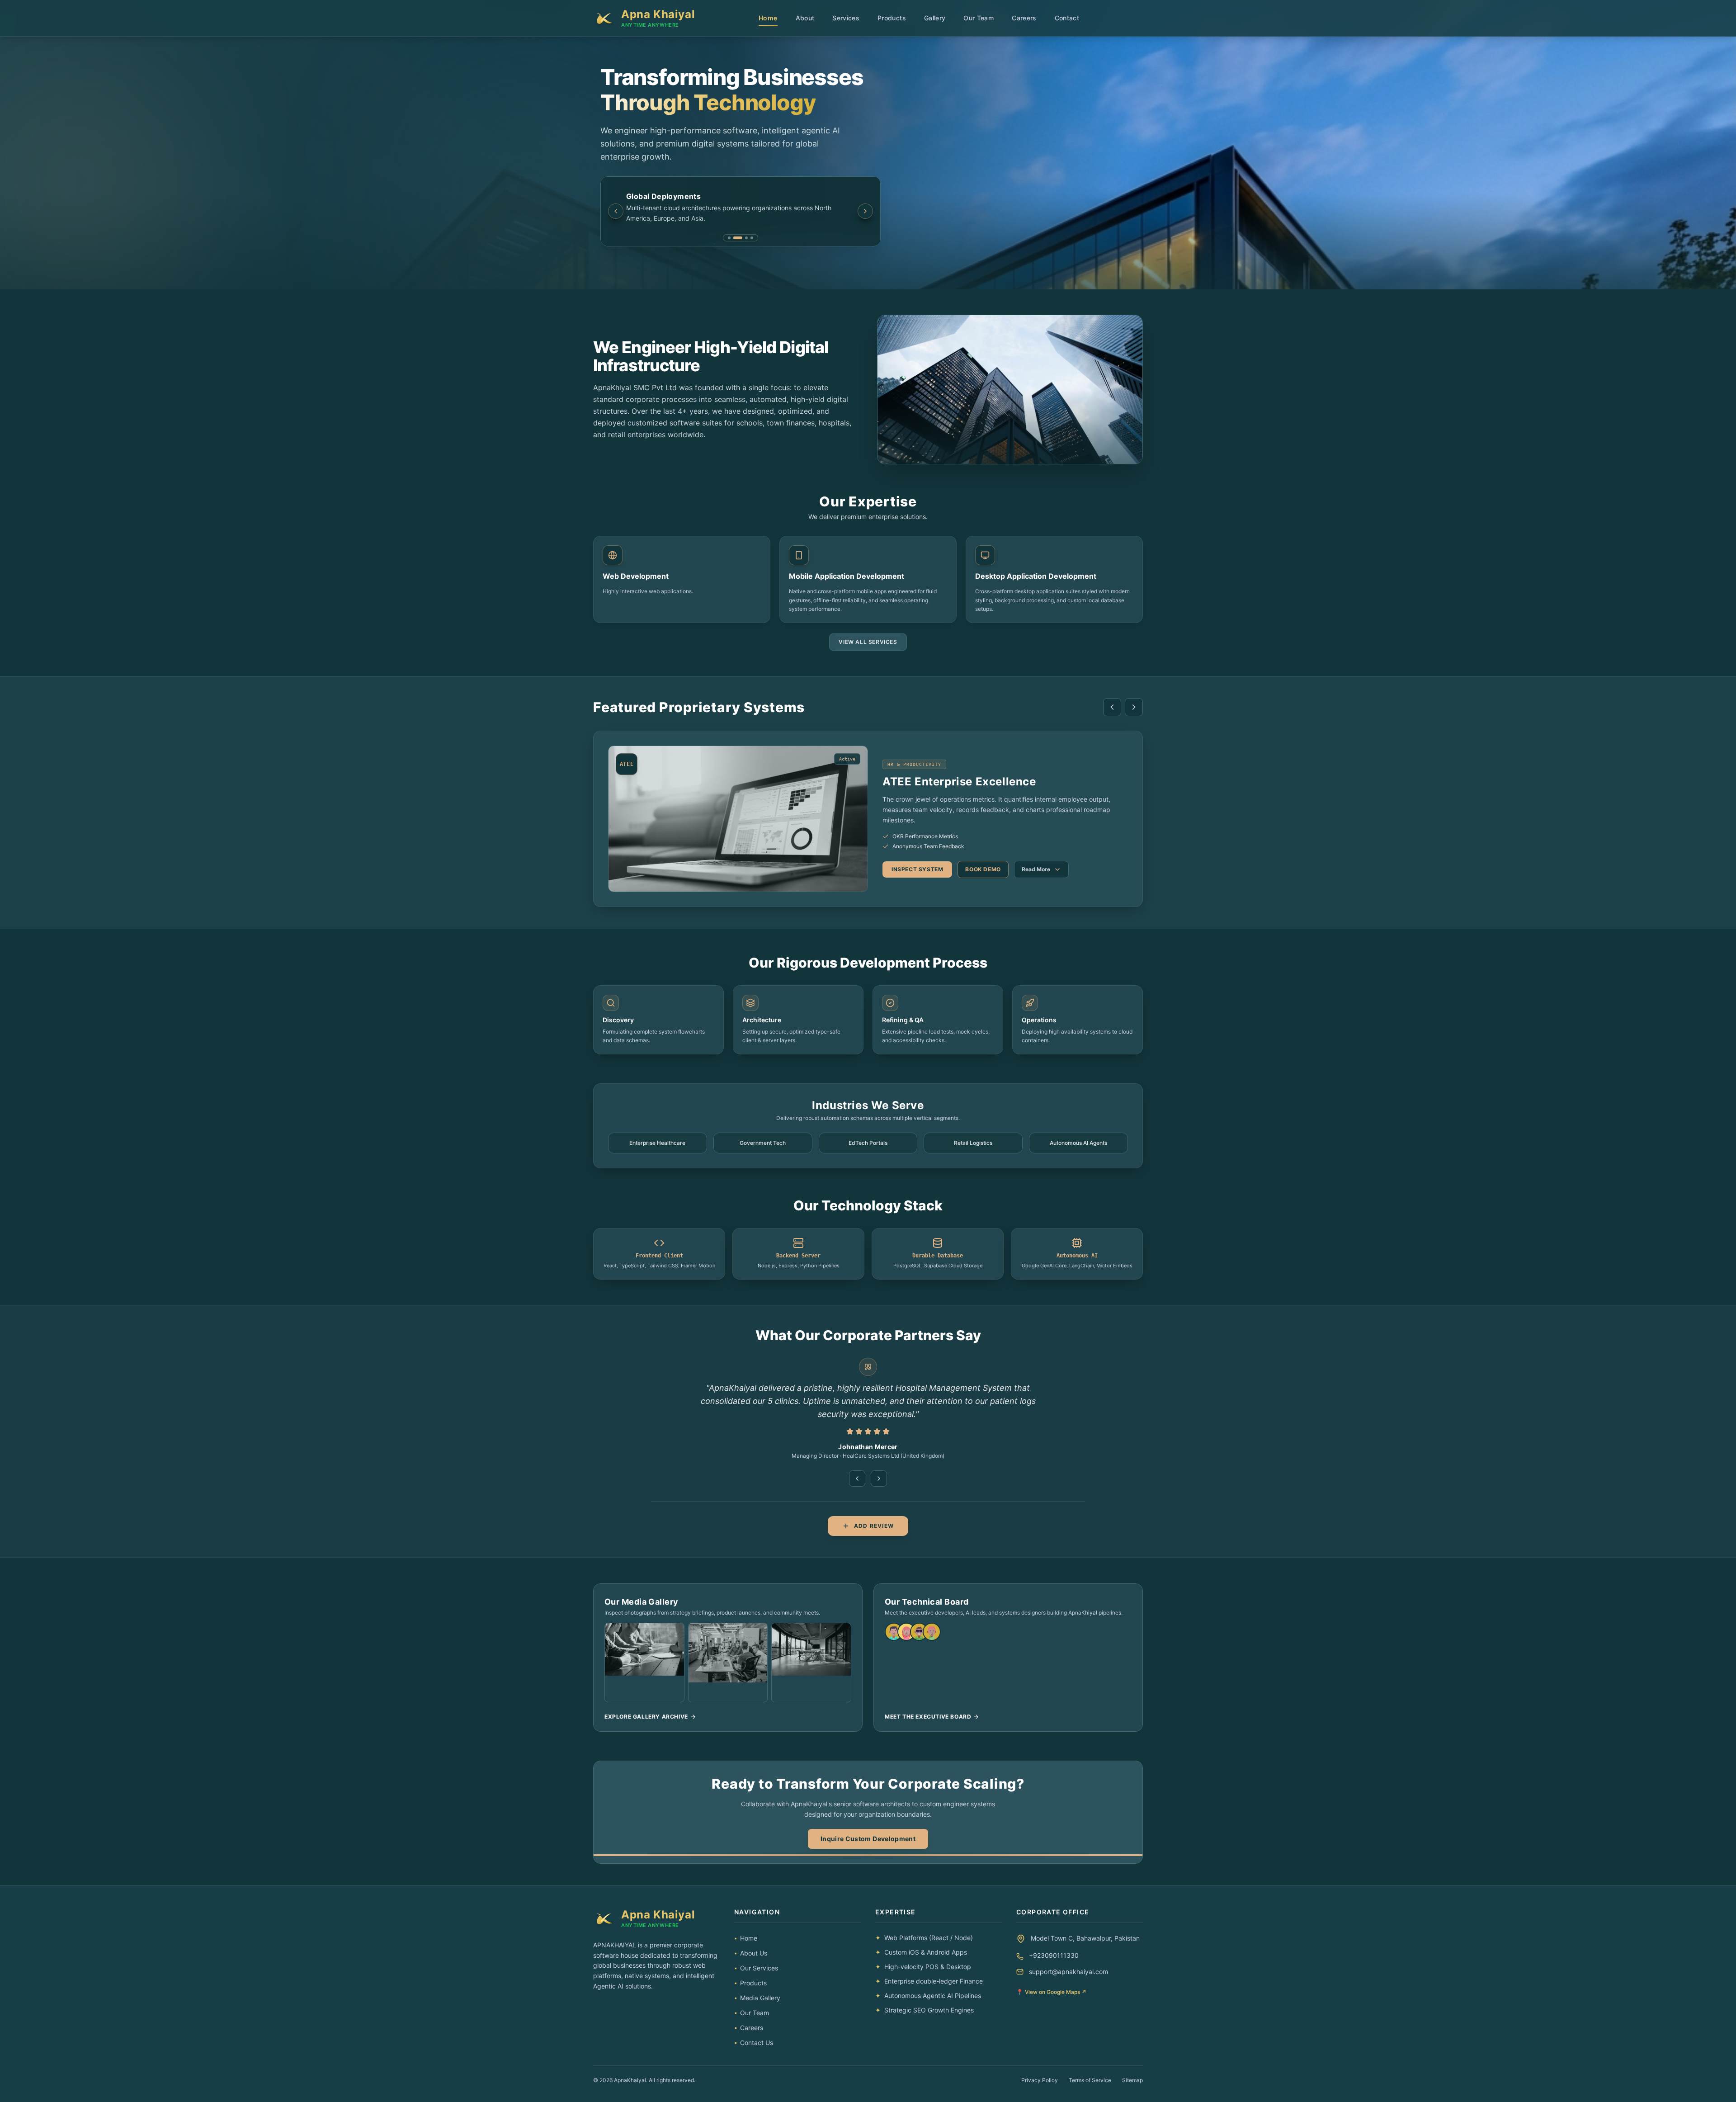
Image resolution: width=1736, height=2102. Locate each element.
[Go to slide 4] (752, 238)
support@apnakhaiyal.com (1068, 1972)
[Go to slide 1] (729, 238)
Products (892, 18)
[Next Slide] (865, 211)
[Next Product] (1134, 707)
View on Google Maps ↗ (1051, 1992)
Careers (1024, 18)
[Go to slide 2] (735, 238)
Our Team (979, 18)
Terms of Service (1090, 2080)
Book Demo (983, 864)
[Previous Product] (1112, 707)
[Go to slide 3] (743, 238)
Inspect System (917, 864)
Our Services (756, 1968)
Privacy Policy (1040, 2080)
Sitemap (1132, 2080)
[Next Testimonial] (879, 1478)
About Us (751, 1953)
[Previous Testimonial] (857, 1478)
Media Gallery (757, 1998)
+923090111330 (1054, 1955)
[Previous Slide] (616, 211)
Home (768, 18)
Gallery (935, 18)
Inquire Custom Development (868, 1839)
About (805, 18)
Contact (1067, 18)
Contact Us (754, 2043)
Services (846, 18)
